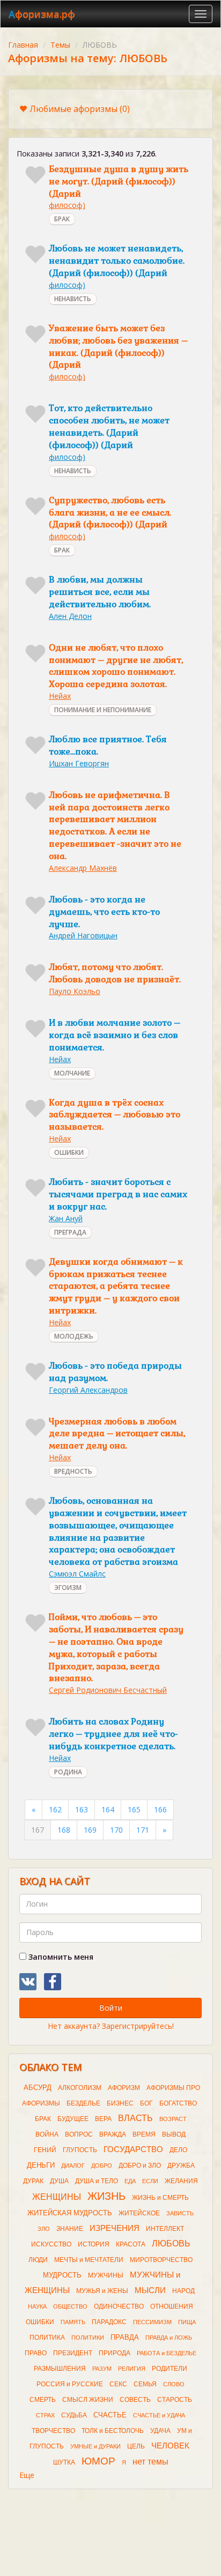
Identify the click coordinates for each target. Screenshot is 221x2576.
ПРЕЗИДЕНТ (73, 2353)
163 (82, 1809)
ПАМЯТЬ (73, 2322)
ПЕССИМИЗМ (152, 2322)
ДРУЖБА (181, 2166)
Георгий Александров (88, 1390)
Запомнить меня (60, 1957)
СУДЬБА (74, 2415)
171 (143, 1830)
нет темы (150, 2462)
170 (116, 1830)
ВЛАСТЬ (135, 2118)
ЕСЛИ (150, 2181)
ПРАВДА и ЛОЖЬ (169, 2338)
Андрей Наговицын (83, 935)
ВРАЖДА (113, 2134)
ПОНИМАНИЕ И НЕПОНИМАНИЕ (103, 710)
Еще (27, 2475)
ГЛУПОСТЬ (80, 2150)
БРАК (62, 219)
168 (64, 1830)
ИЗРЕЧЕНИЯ (115, 2228)
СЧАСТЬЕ (110, 2415)
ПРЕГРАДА (70, 1232)
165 (134, 1809)
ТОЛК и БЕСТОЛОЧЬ (113, 2431)
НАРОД (183, 2291)
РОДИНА (68, 1772)
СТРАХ (45, 2415)
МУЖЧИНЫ (106, 2275)
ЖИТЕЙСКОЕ (139, 2213)
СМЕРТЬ (43, 2400)
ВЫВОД (174, 2134)
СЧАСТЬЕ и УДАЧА (159, 2415)
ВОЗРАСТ (173, 2119)
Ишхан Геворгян (79, 763)
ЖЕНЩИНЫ (57, 2197)
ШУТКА (64, 2462)
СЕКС (118, 2384)
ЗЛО (44, 2229)
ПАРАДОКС (109, 2322)
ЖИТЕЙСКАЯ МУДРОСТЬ (70, 2213)
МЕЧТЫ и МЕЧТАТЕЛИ (89, 2260)
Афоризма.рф (42, 14)
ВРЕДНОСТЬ (73, 1471)
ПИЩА (187, 2322)
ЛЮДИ (38, 2260)
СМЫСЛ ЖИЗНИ (88, 2400)
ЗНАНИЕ (70, 2229)
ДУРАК (33, 2181)
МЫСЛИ (150, 2290)
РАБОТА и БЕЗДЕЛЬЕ (167, 2353)
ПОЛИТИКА (47, 2338)
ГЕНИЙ (45, 2150)
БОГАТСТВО (178, 2103)
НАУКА (37, 2306)
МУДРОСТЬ (62, 2275)
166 (160, 1809)
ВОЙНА (47, 2134)
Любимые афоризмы (80, 109)
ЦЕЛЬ (136, 2446)
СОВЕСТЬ (135, 2400)
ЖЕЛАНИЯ (181, 2181)
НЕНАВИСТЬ (73, 299)
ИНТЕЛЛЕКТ (165, 2229)
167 (38, 1830)
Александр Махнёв (83, 868)
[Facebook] (53, 1982)
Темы (60, 45)
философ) (67, 205)
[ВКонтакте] (28, 1982)
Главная (23, 45)
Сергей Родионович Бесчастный (108, 1690)
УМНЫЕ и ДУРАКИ (95, 2446)
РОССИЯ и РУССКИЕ (70, 2384)
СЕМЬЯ (145, 2384)
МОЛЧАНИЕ (72, 1073)
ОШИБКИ (69, 1152)
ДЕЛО (178, 2150)
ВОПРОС (79, 2134)
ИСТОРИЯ (94, 2244)
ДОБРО (102, 2166)
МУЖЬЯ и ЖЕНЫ (102, 2291)
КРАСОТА (131, 2244)
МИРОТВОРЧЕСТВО (161, 2260)
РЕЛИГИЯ (132, 2369)
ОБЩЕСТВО (70, 2306)
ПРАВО (36, 2353)
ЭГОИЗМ (68, 1588)
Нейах (60, 696)
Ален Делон (70, 616)
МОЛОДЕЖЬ (74, 1336)
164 (108, 1809)
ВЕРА (103, 2119)
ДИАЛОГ (73, 2166)
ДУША (59, 2181)
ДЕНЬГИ (41, 2165)
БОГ (146, 2103)
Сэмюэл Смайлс (77, 1574)
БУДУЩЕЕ (73, 2119)
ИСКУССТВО (51, 2244)
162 (55, 1809)
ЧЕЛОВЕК (170, 2446)
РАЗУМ (102, 2369)
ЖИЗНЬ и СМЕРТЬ (160, 2198)
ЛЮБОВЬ (171, 2243)
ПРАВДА (125, 2337)
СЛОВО (174, 2384)
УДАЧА (160, 2431)
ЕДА (130, 2181)
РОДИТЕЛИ (170, 2369)
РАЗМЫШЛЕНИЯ (60, 2369)
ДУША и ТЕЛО (97, 2181)
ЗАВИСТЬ (180, 2213)
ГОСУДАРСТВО (133, 2149)
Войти (111, 2008)
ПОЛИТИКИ (88, 2338)
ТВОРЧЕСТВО (53, 2431)
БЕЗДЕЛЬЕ (83, 2103)
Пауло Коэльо (75, 991)
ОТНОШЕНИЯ (172, 2306)
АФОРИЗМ (124, 2088)
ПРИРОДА (115, 2353)
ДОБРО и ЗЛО (140, 2166)
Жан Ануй (66, 1218)
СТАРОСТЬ (175, 2400)
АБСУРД (38, 2088)
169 (90, 1830)
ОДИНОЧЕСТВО (119, 2306)
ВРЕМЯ (144, 2134)
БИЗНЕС (120, 2103)
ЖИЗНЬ (106, 2196)
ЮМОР (98, 2461)
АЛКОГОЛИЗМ (80, 2088)
